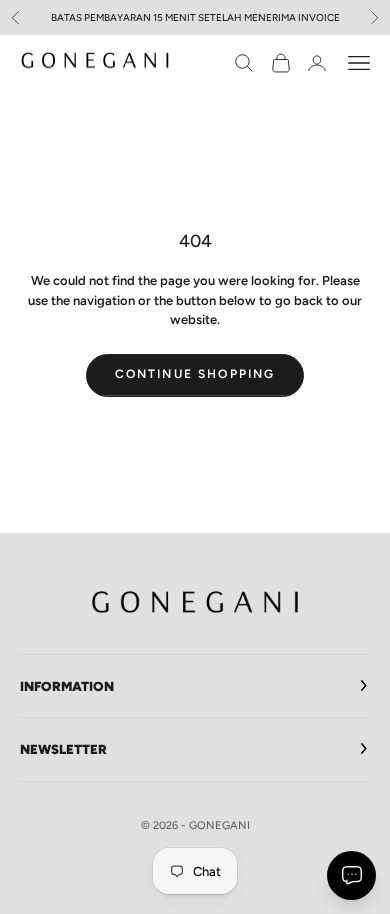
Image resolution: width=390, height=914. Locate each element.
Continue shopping (195, 374)
